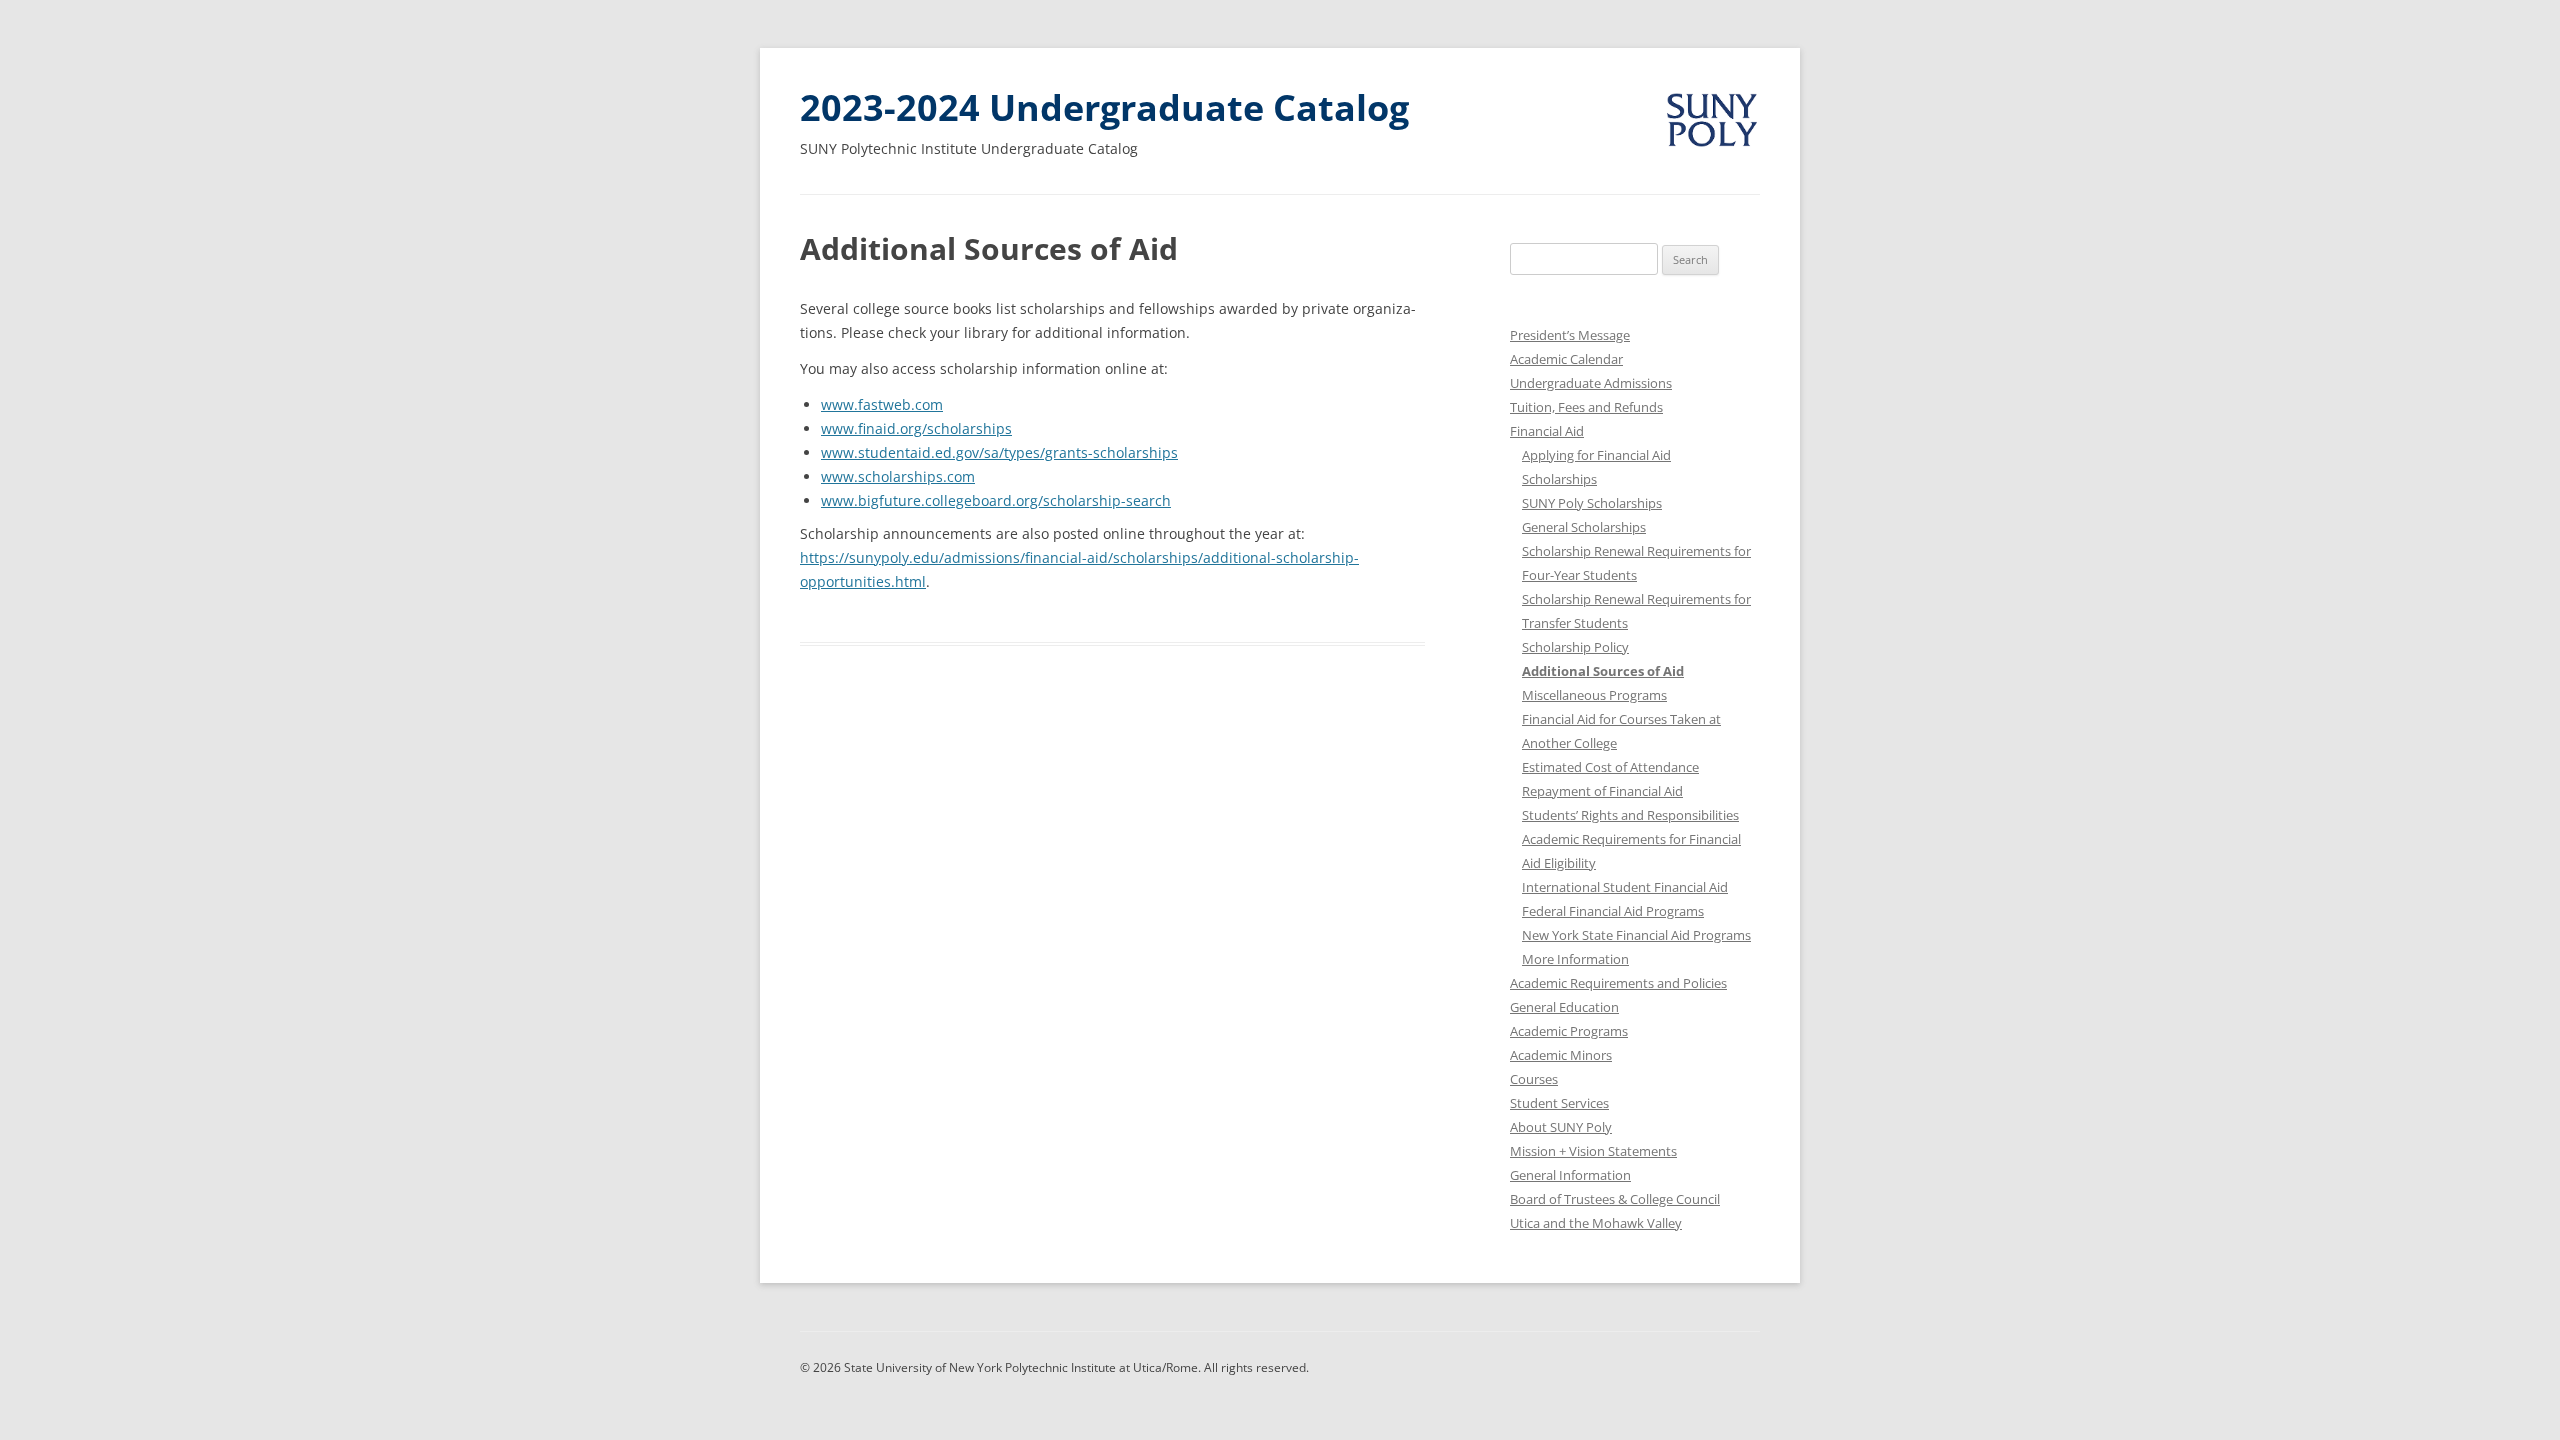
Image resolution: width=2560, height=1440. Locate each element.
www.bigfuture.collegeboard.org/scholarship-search (996, 500)
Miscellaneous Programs (1594, 695)
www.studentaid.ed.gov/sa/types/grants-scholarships (999, 452)
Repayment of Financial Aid (1602, 791)
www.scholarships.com (898, 476)
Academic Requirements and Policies (1618, 983)
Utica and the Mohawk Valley (1596, 1223)
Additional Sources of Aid (1603, 671)
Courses (1534, 1079)
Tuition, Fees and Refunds (1586, 407)
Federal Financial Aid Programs (1613, 911)
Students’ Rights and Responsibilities (1630, 815)
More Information (1575, 959)
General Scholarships (1584, 527)
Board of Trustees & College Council (1615, 1199)
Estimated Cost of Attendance (1610, 767)
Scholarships (1559, 479)
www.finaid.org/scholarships (916, 428)
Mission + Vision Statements (1593, 1151)
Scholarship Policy (1575, 647)
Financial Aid (1547, 431)
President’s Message (1570, 335)
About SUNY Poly (1561, 1127)
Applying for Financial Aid (1596, 455)
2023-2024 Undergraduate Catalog (1104, 107)
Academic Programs (1569, 1031)
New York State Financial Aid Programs (1636, 935)
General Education (1564, 1007)
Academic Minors (1561, 1055)
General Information (1570, 1175)
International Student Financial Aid (1625, 887)
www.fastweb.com (882, 404)
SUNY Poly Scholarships (1592, 503)
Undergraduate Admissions (1591, 383)
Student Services (1559, 1103)
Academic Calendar (1566, 359)
